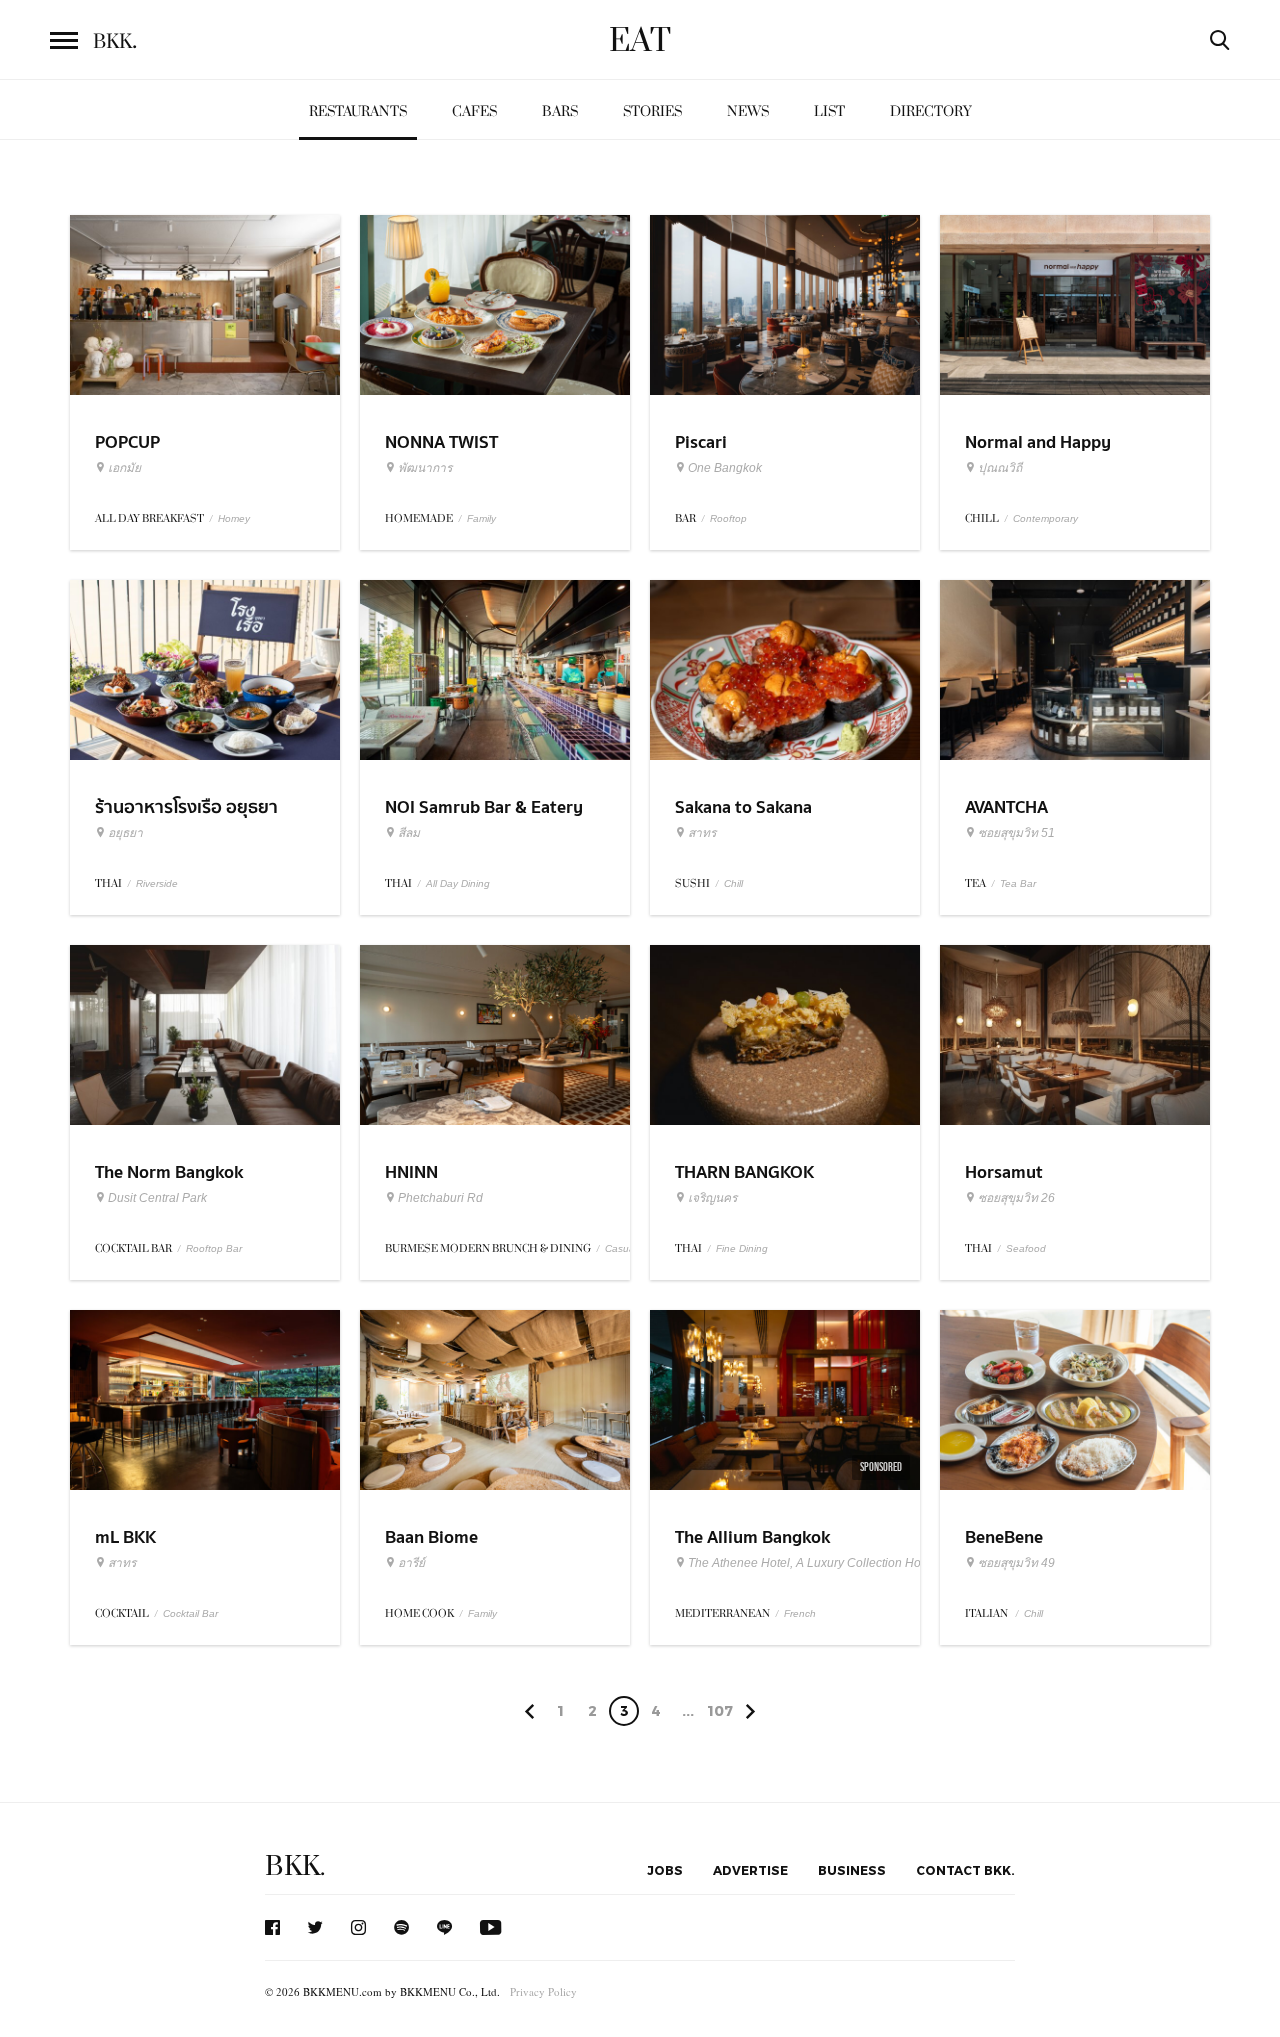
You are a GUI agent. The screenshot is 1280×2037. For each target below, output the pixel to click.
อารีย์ (411, 1563)
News (748, 111)
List (829, 111)
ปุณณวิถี (1000, 468)
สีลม (409, 833)
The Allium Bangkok (752, 1537)
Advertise (750, 1870)
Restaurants (358, 111)
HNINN (411, 1172)
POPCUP (127, 442)
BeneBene (1004, 1537)
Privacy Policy (543, 1991)
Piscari (701, 442)
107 (720, 1710)
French (800, 1613)
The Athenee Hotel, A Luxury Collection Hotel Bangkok (836, 1563)
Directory (931, 111)
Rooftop (728, 518)
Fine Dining (742, 1248)
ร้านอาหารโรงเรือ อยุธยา (186, 807)
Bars (560, 111)
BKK (115, 42)
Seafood (1026, 1248)
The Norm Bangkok (169, 1172)
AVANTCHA (1006, 807)
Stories (652, 111)
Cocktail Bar (190, 1613)
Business (852, 1870)
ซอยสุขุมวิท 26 (1016, 1198)
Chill (733, 883)
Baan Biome (431, 1537)
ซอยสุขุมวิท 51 (1016, 833)
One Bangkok (725, 468)
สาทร (702, 833)
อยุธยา (125, 833)
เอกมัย (124, 468)
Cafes (474, 111)
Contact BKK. (965, 1870)
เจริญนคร (712, 1198)
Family (481, 518)
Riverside (157, 883)
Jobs (665, 1870)
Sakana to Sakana (743, 807)
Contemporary (1045, 518)
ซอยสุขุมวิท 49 (1016, 1563)
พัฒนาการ (425, 468)
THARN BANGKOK (744, 1172)
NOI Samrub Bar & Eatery (484, 807)
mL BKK (125, 1537)
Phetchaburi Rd (440, 1198)
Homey (234, 518)
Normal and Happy (1038, 442)
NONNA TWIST (441, 442)
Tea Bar (1018, 883)
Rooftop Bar (214, 1248)
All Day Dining (458, 883)
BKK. (295, 1866)
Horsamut (1004, 1172)
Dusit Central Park (157, 1198)
